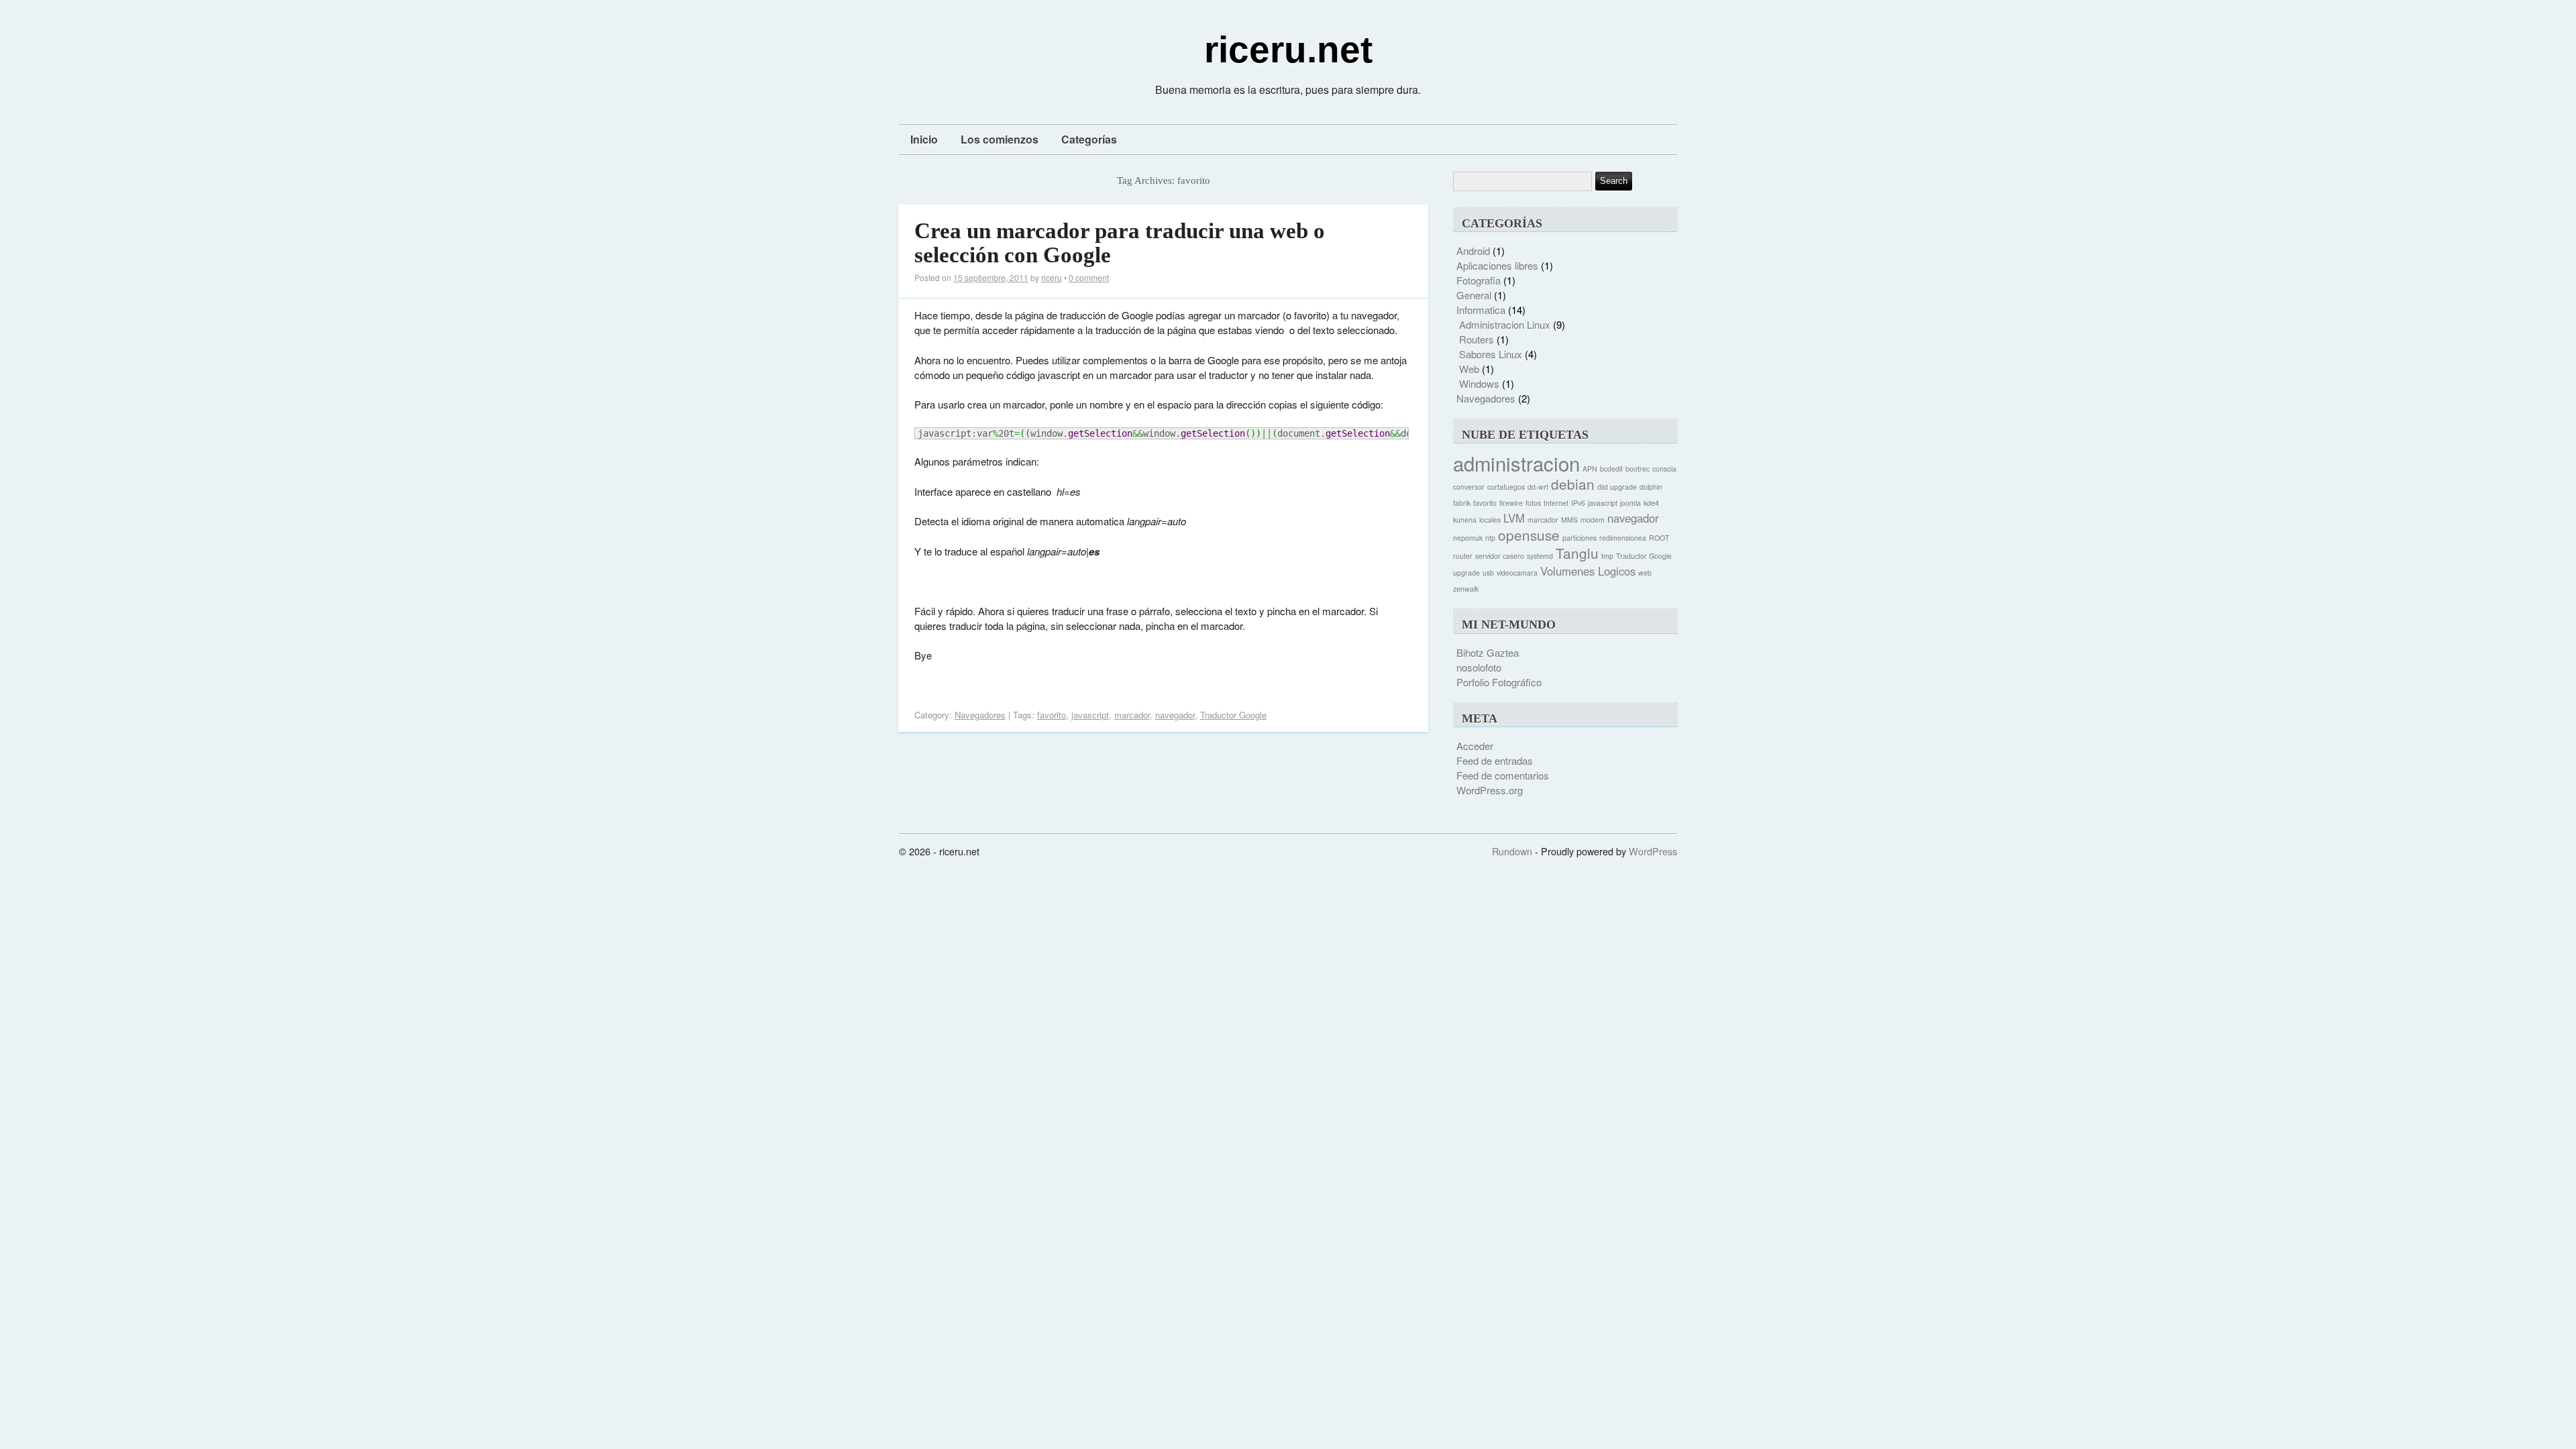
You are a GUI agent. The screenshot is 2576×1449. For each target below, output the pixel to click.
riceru (1052, 277)
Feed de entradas (1495, 760)
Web (1469, 369)
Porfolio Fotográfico (1499, 682)
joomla (1630, 503)
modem (1593, 520)
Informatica (1481, 310)
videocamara (1517, 573)
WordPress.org (1490, 790)
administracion (1516, 463)
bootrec (1638, 469)
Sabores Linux (1491, 354)
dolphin (1651, 487)
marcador (1132, 715)
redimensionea (1623, 538)
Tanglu (1577, 553)
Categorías (1089, 139)
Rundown (1512, 851)
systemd (1540, 556)
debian (1573, 484)
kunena (1465, 520)
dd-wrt (1538, 487)
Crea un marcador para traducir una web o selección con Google (1120, 243)
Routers (1477, 339)
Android (1473, 251)
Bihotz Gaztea (1488, 652)
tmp (1607, 556)
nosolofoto (1479, 667)
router (1463, 556)
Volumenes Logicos (1588, 571)
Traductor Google (1233, 715)
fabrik (1462, 503)
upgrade (1466, 573)
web (1645, 573)
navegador (1175, 715)
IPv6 (1578, 503)
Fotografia (1479, 280)
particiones (1579, 538)
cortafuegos (1506, 487)
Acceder (1475, 746)
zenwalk (1466, 589)
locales (1490, 520)
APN (1590, 469)
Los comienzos (1000, 139)
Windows (1479, 383)
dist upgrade (1617, 487)
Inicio (924, 139)
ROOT (1659, 538)
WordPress (1653, 851)
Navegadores (980, 715)
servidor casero (1500, 556)
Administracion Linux (1505, 324)
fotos (1533, 503)
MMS (1569, 520)
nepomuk (1468, 538)
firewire (1511, 503)
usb (1488, 573)
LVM (1514, 518)
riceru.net (1288, 50)
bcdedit (1611, 469)
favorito (1052, 715)
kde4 (1651, 503)
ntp (1490, 538)
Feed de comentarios (1503, 775)
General (1474, 295)
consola (1664, 469)
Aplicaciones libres (1497, 265)
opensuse (1529, 535)
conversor (1469, 487)
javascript (1090, 715)
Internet (1556, 503)
